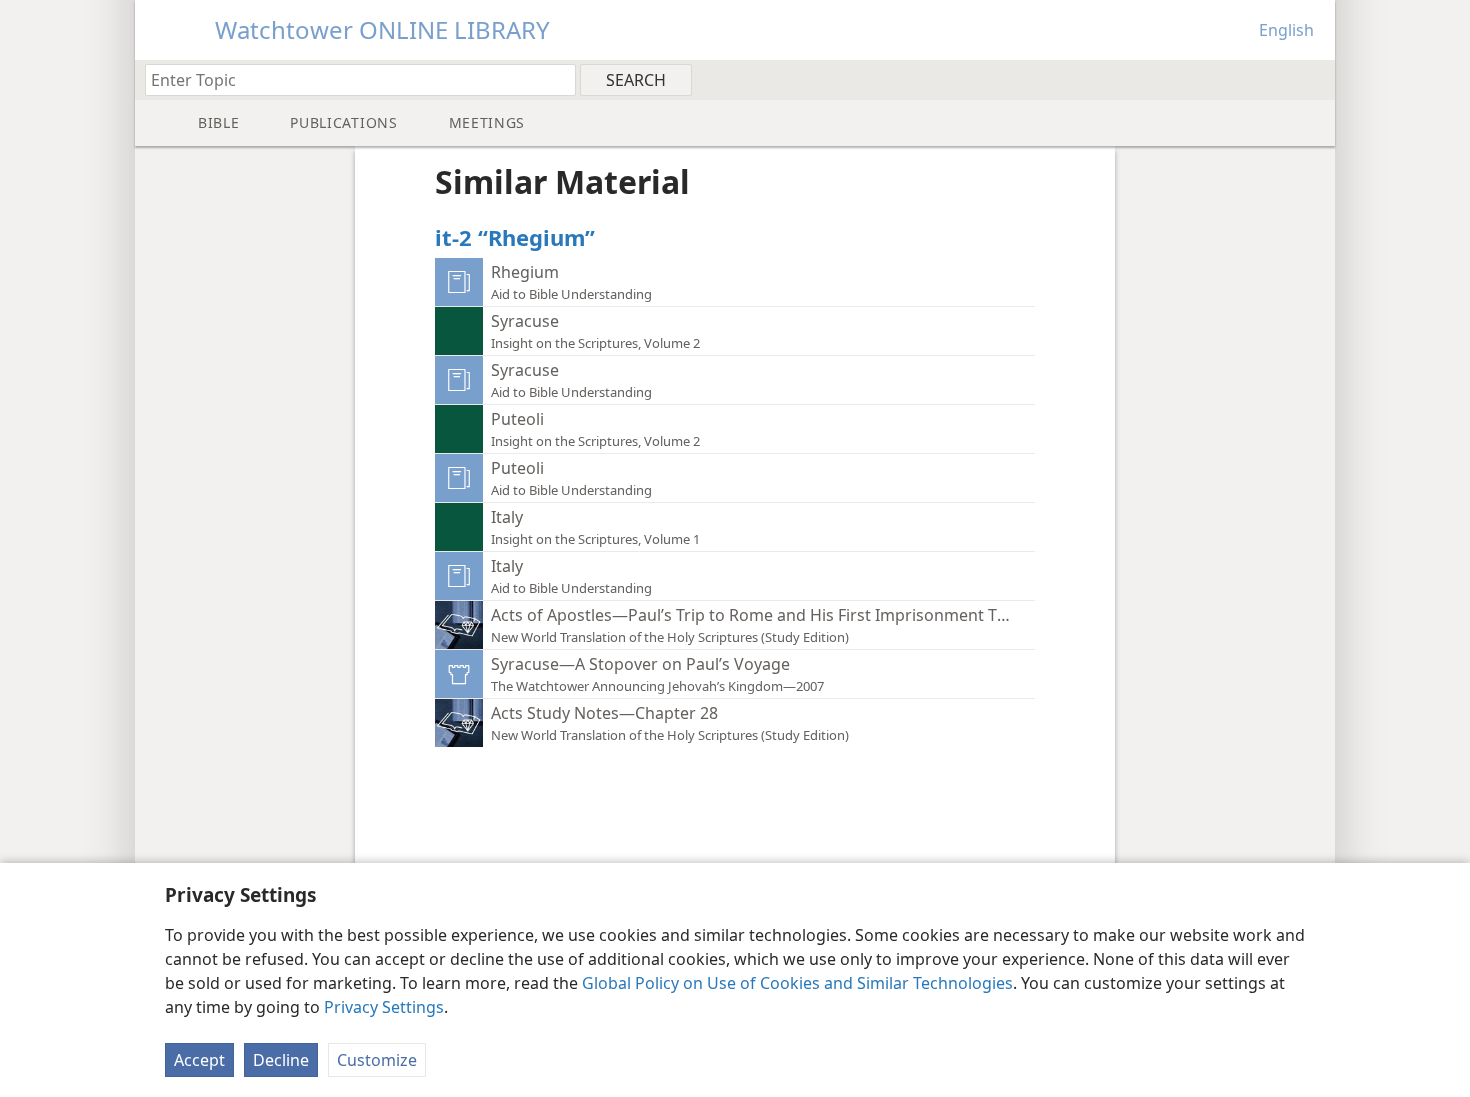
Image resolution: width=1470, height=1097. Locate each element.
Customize (377, 1060)
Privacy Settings (384, 1007)
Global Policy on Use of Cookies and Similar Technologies (797, 983)
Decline (281, 1060)
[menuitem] (1312, 79)
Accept (199, 1060)
